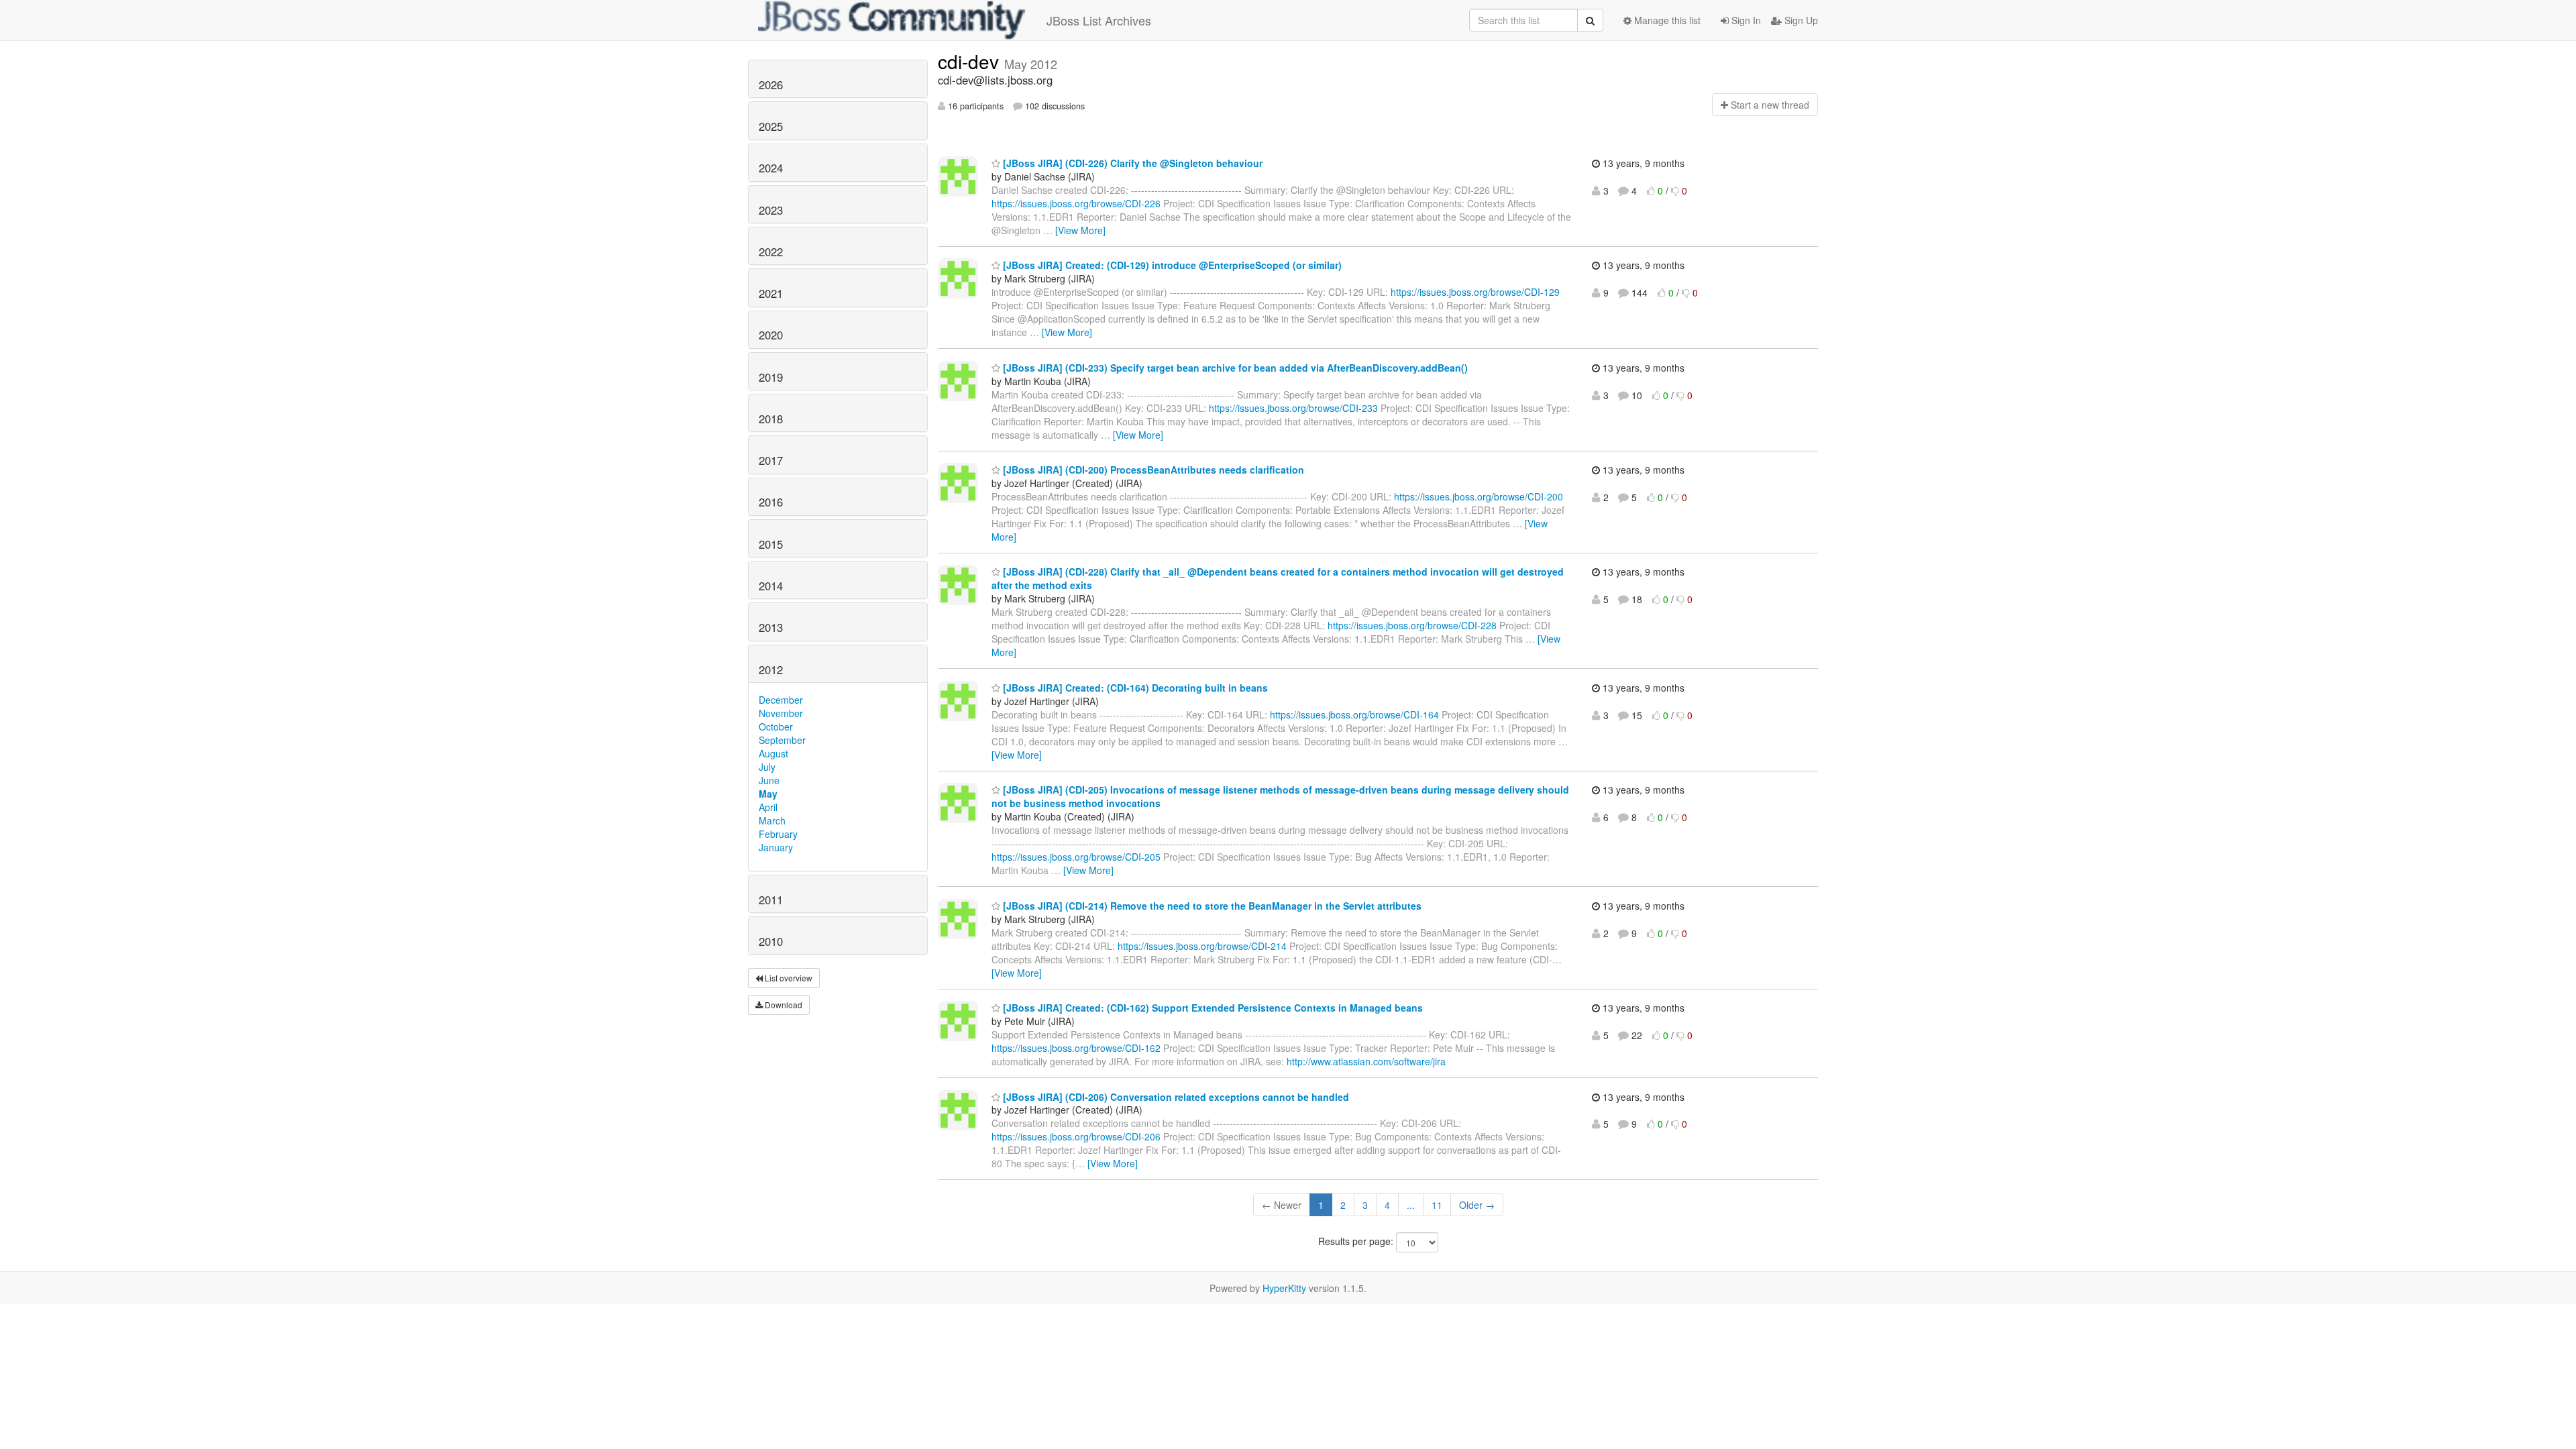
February (778, 834)
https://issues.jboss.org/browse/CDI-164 (1354, 714)
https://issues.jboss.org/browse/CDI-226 (1076, 203)
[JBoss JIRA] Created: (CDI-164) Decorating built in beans (1134, 688)
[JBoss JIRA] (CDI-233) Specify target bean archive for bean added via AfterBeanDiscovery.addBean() (1234, 368)
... (1411, 1205)
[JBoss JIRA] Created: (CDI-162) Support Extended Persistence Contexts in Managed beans (1212, 1008)
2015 (771, 544)
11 (1437, 1205)
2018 (771, 419)
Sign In (1745, 20)
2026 (771, 85)
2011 (771, 900)
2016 (771, 502)
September (782, 740)
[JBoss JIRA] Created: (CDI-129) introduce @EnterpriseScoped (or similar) (1171, 265)
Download (783, 1005)
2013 (771, 627)
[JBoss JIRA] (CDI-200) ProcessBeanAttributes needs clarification (1152, 470)
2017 (771, 460)
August (773, 753)
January (776, 847)
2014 (771, 586)
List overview (788, 978)
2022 (771, 252)
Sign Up (1800, 20)
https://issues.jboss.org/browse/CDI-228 (1412, 625)
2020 (771, 335)
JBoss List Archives (1099, 20)
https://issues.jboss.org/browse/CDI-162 (1076, 1048)
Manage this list (1666, 20)
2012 (771, 669)
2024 (771, 168)
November (781, 713)
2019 (771, 377)
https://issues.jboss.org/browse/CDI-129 (1475, 292)
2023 (771, 210)
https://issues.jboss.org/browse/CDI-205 (1076, 857)
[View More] (1080, 230)
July (767, 767)
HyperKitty (1284, 1288)
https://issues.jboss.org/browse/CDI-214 (1202, 946)
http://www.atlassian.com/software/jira (1366, 1061)
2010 (771, 941)
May (768, 794)
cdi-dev (971, 61)
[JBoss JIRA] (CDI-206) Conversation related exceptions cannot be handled (1175, 1097)
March (772, 820)
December (781, 700)
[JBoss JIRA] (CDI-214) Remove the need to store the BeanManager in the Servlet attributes (1211, 906)
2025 (771, 126)
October (776, 727)
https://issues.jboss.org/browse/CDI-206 (1076, 1136)
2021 (771, 293)
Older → (1477, 1205)
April (768, 807)
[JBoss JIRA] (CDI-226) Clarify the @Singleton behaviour (1131, 163)
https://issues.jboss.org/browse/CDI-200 (1479, 496)
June (769, 780)
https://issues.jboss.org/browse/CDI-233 (1293, 408)
